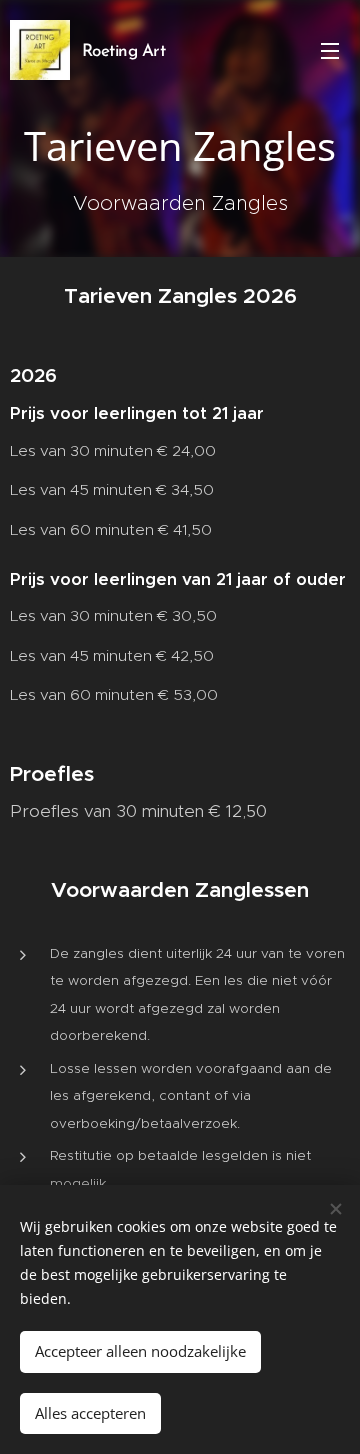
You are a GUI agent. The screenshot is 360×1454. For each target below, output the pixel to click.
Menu (330, 50)
